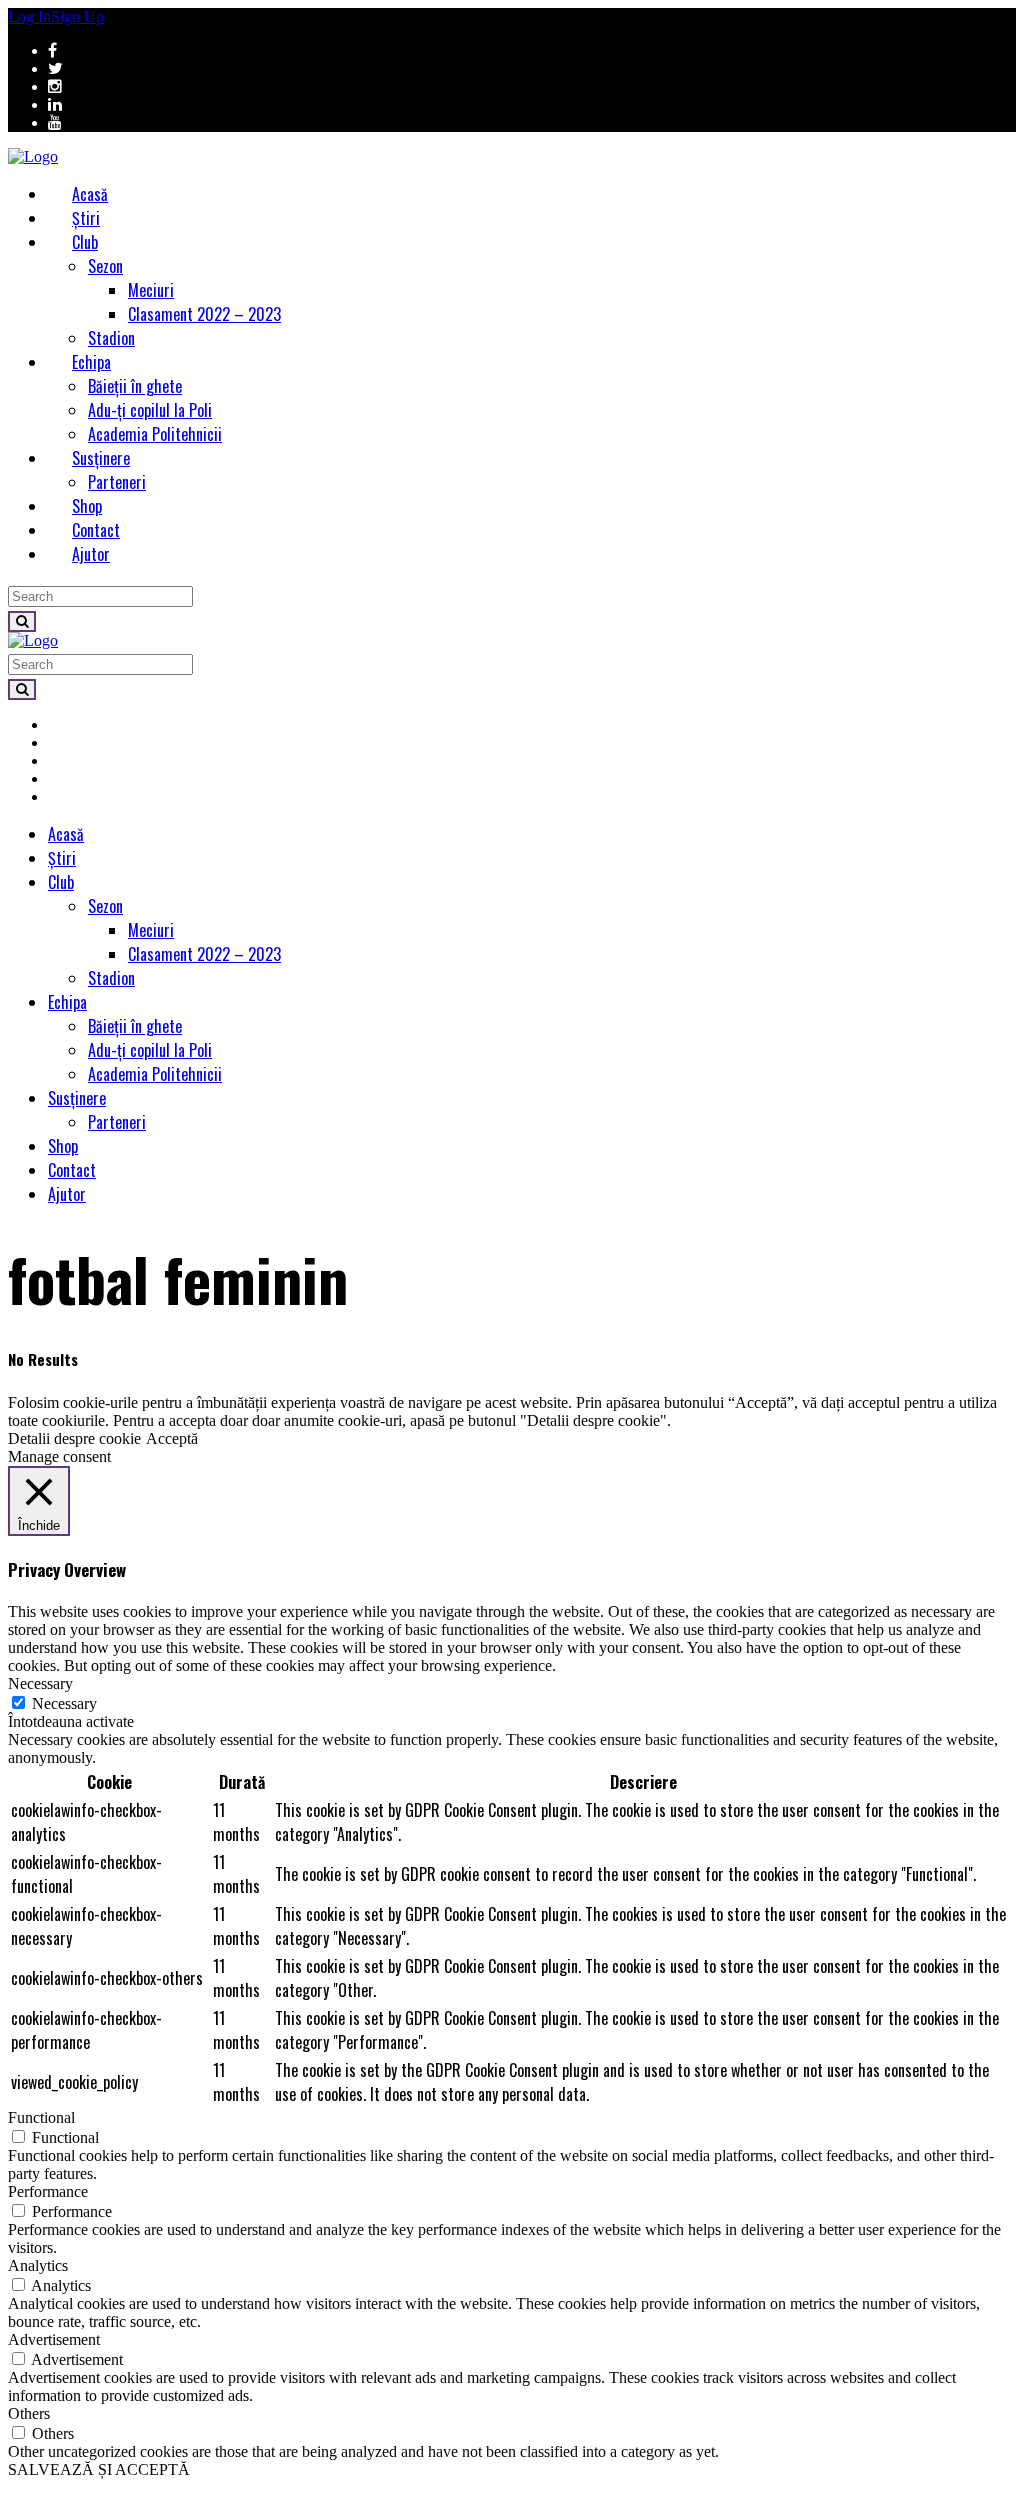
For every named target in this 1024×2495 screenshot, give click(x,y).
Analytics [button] (38, 2265)
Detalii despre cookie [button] (74, 1438)
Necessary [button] (40, 1683)
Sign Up (77, 16)
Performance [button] (48, 2191)
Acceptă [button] (172, 1438)
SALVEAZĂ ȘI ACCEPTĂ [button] (99, 2469)
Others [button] (29, 2413)
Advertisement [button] (54, 2339)
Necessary (64, 1703)
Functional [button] (41, 2117)
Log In (29, 16)
